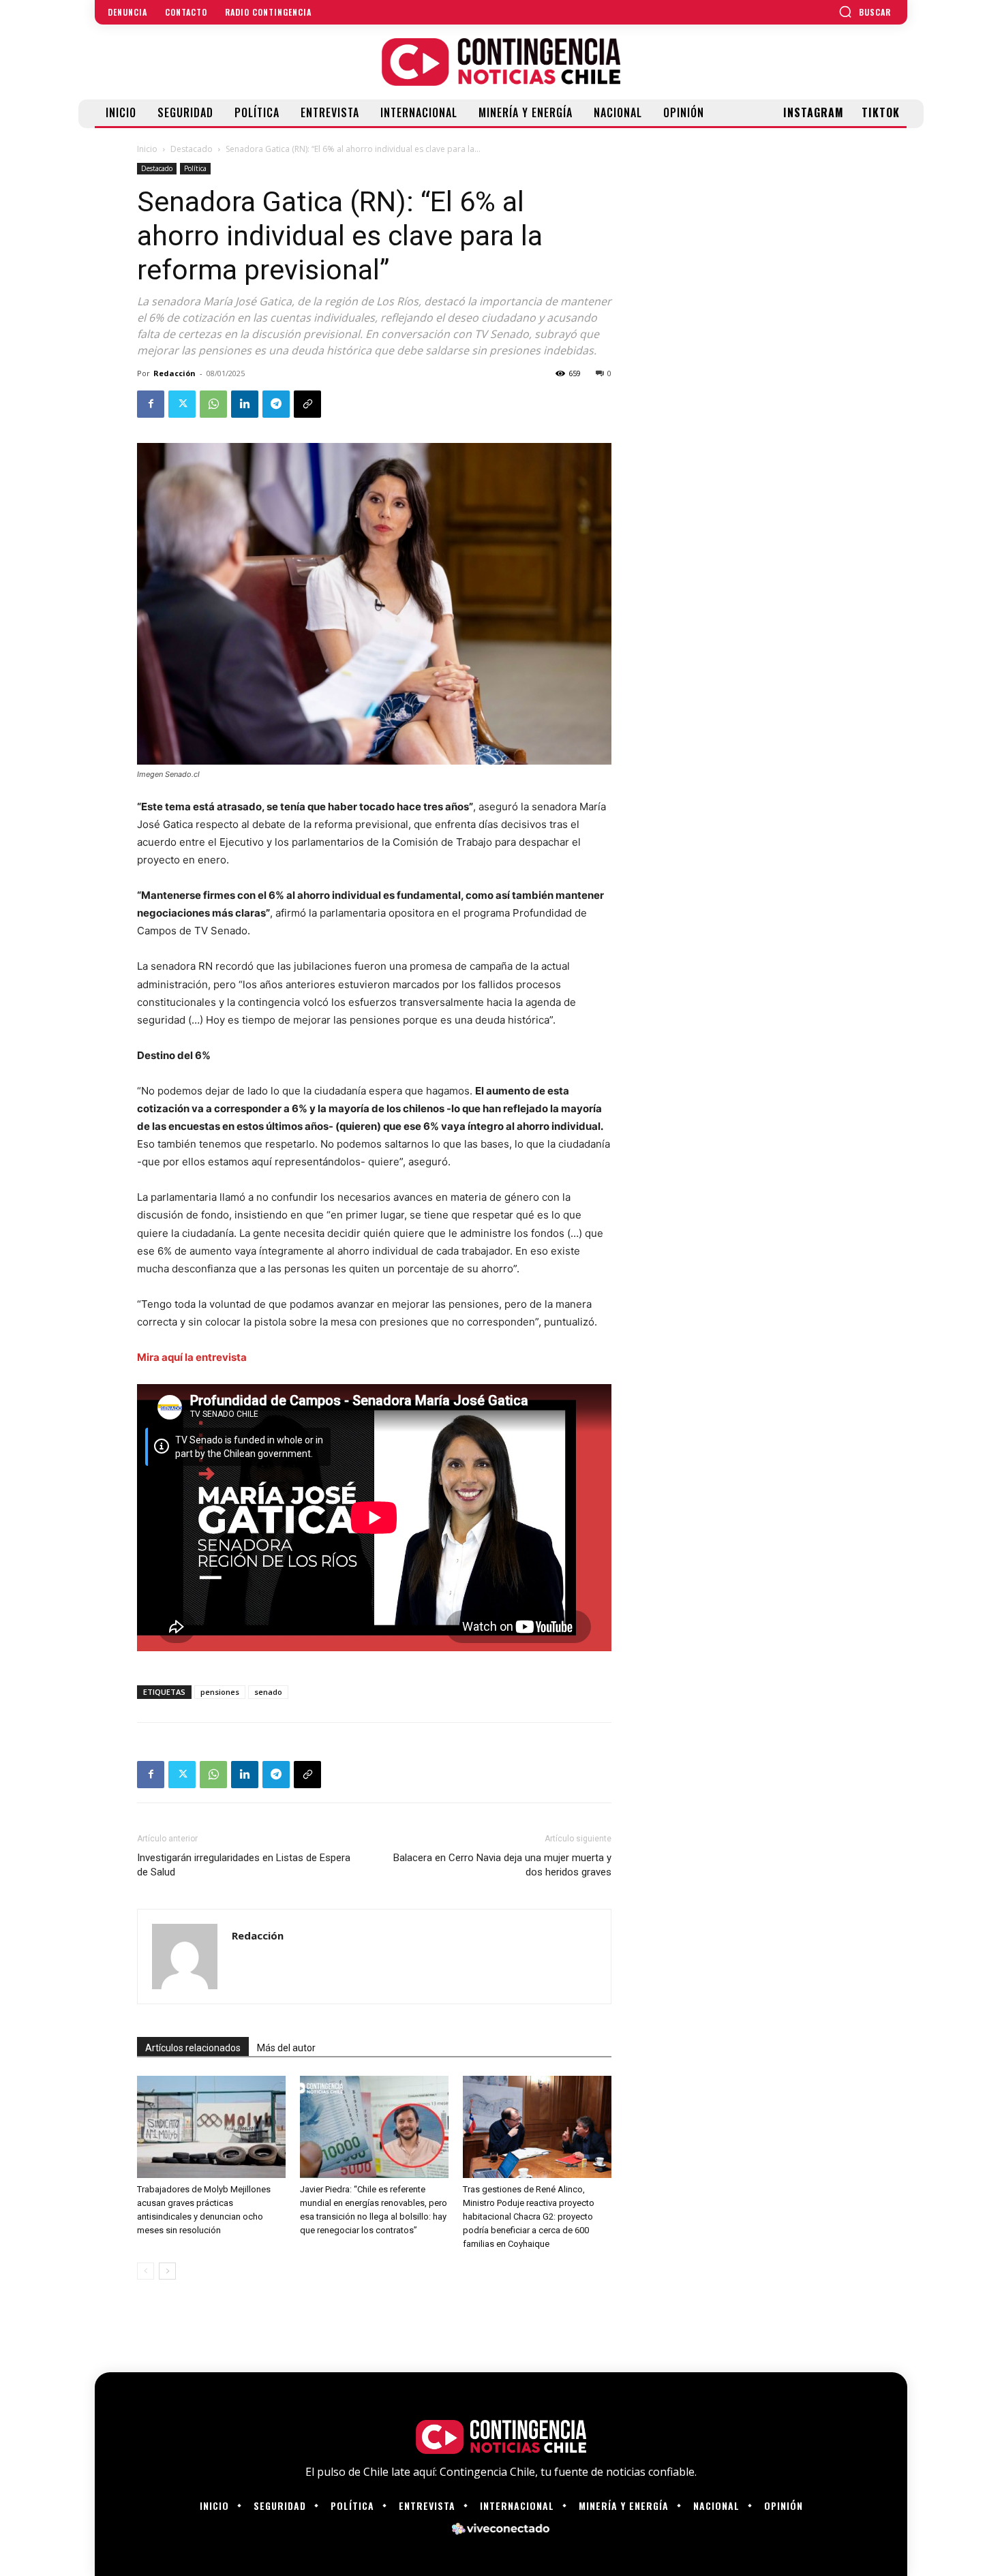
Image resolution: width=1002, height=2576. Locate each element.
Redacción (174, 373)
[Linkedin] (245, 404)
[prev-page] (146, 2271)
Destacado (192, 149)
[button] (865, 12)
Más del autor (286, 2048)
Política (195, 168)
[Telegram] (276, 404)
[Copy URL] (307, 404)
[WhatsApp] (213, 404)
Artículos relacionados (193, 2048)
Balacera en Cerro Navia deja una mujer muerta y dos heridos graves (502, 1865)
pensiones (220, 1692)
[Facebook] (151, 404)
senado (268, 1692)
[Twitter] (182, 404)
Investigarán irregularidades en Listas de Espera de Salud (244, 1865)
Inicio (147, 149)
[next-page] (167, 2271)
